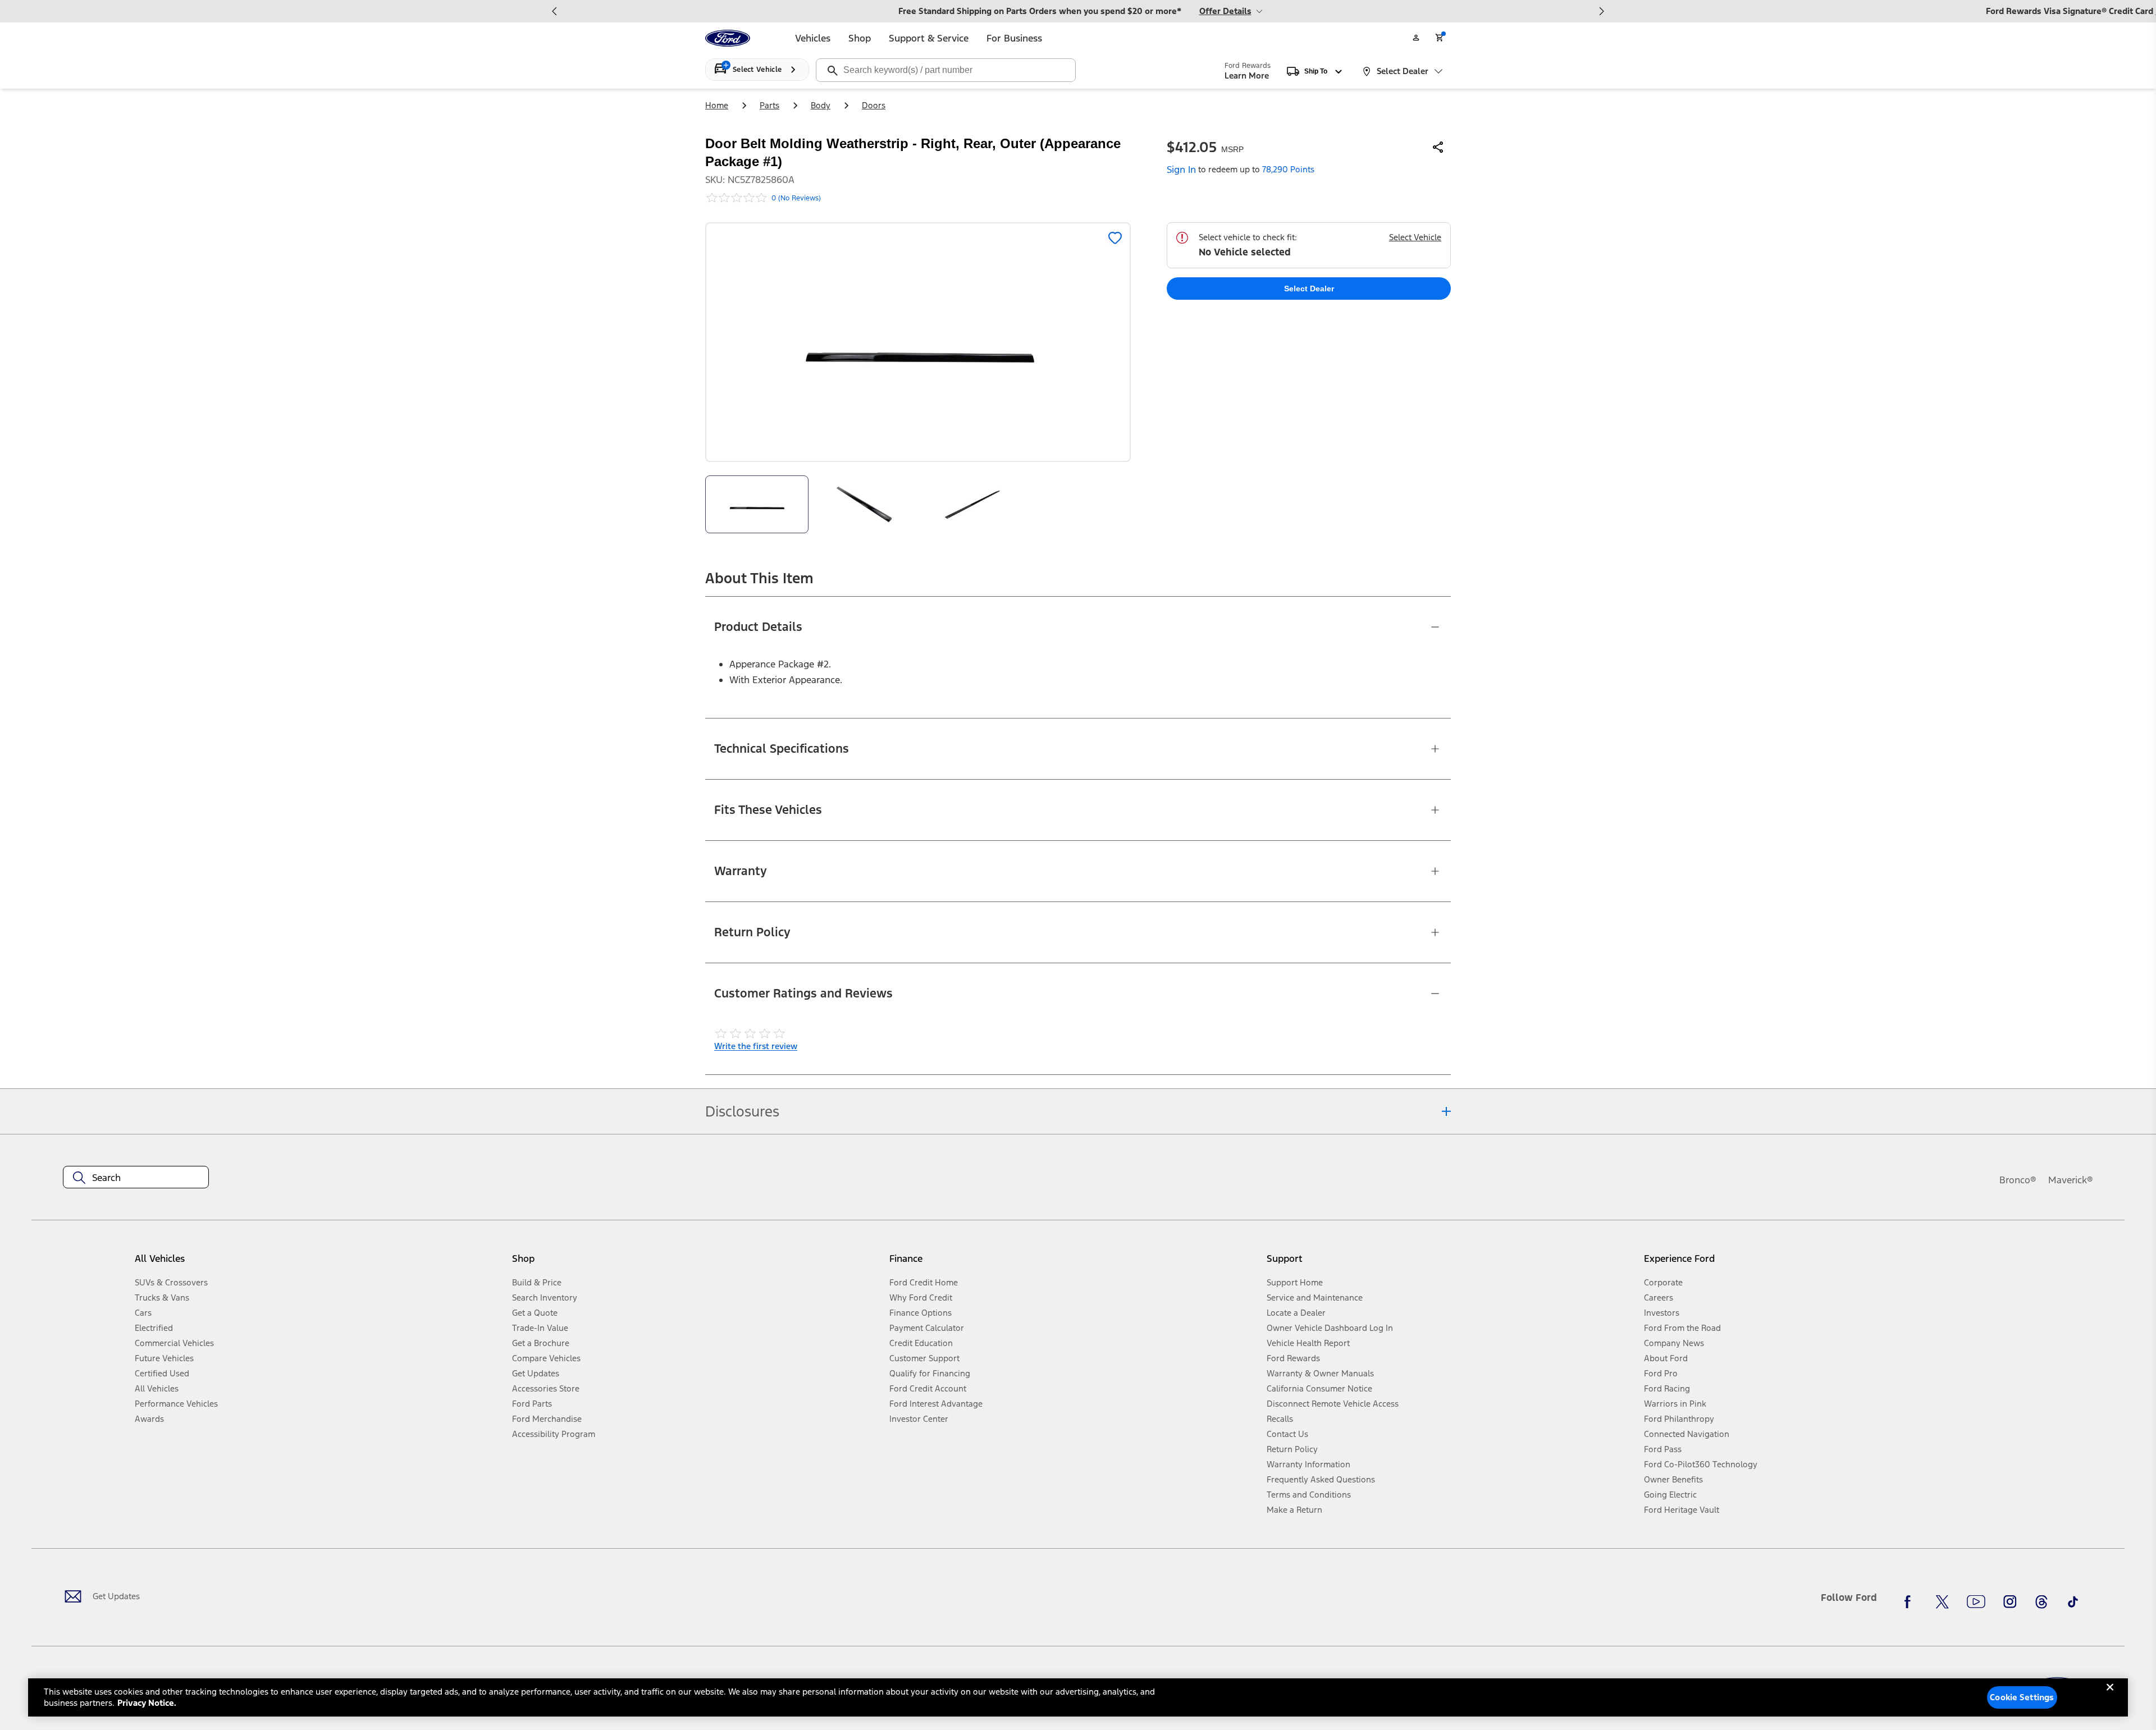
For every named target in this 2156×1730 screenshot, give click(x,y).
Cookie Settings (2022, 1697)
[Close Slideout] (2136, 18)
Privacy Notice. (147, 1703)
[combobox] (1817, 121)
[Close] (2110, 1696)
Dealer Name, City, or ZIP (1673, 104)
